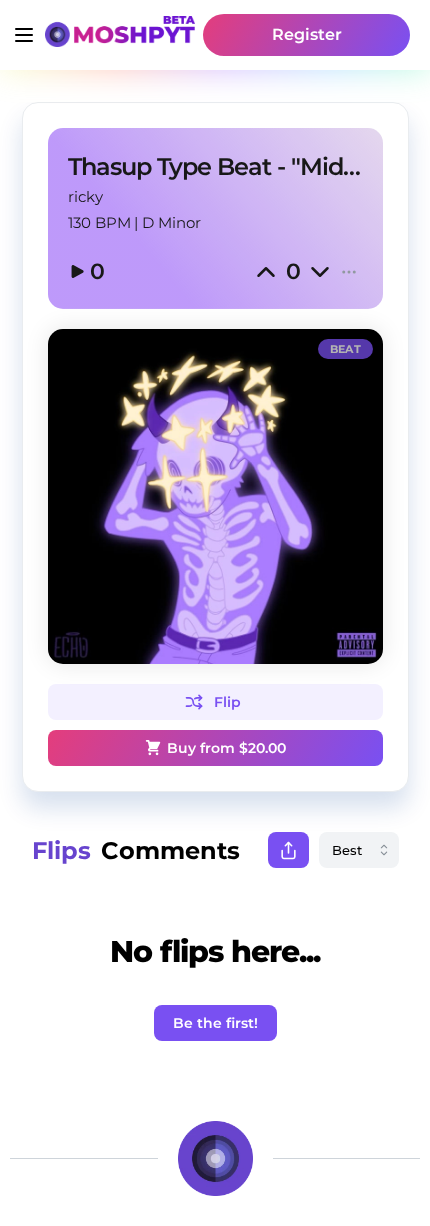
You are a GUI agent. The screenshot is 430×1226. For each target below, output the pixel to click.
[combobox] (359, 850)
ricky (85, 196)
